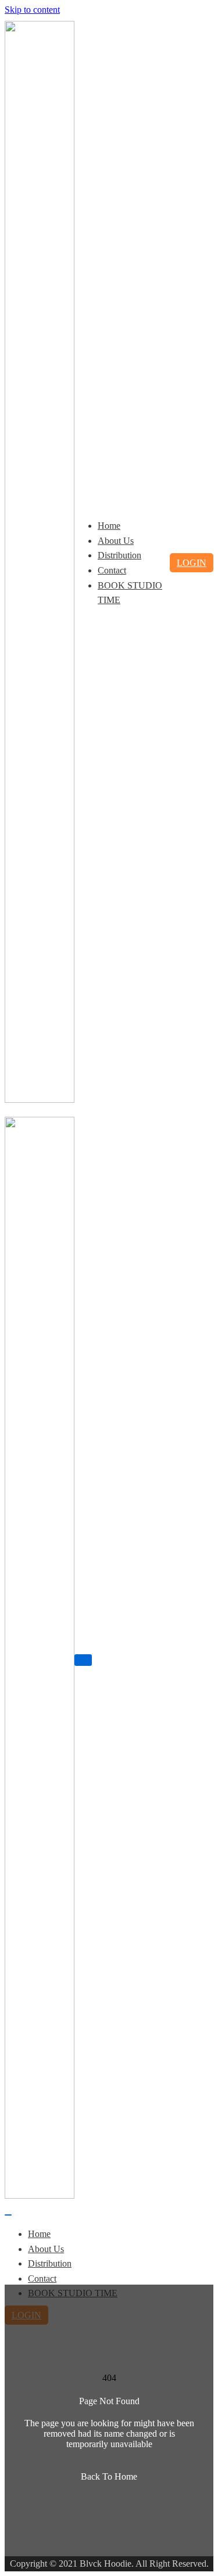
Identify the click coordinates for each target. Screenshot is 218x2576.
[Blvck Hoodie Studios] (40, 1100)
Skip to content (32, 10)
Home (109, 526)
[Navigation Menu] (83, 1660)
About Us (116, 541)
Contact (112, 570)
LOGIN (192, 563)
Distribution (119, 555)
